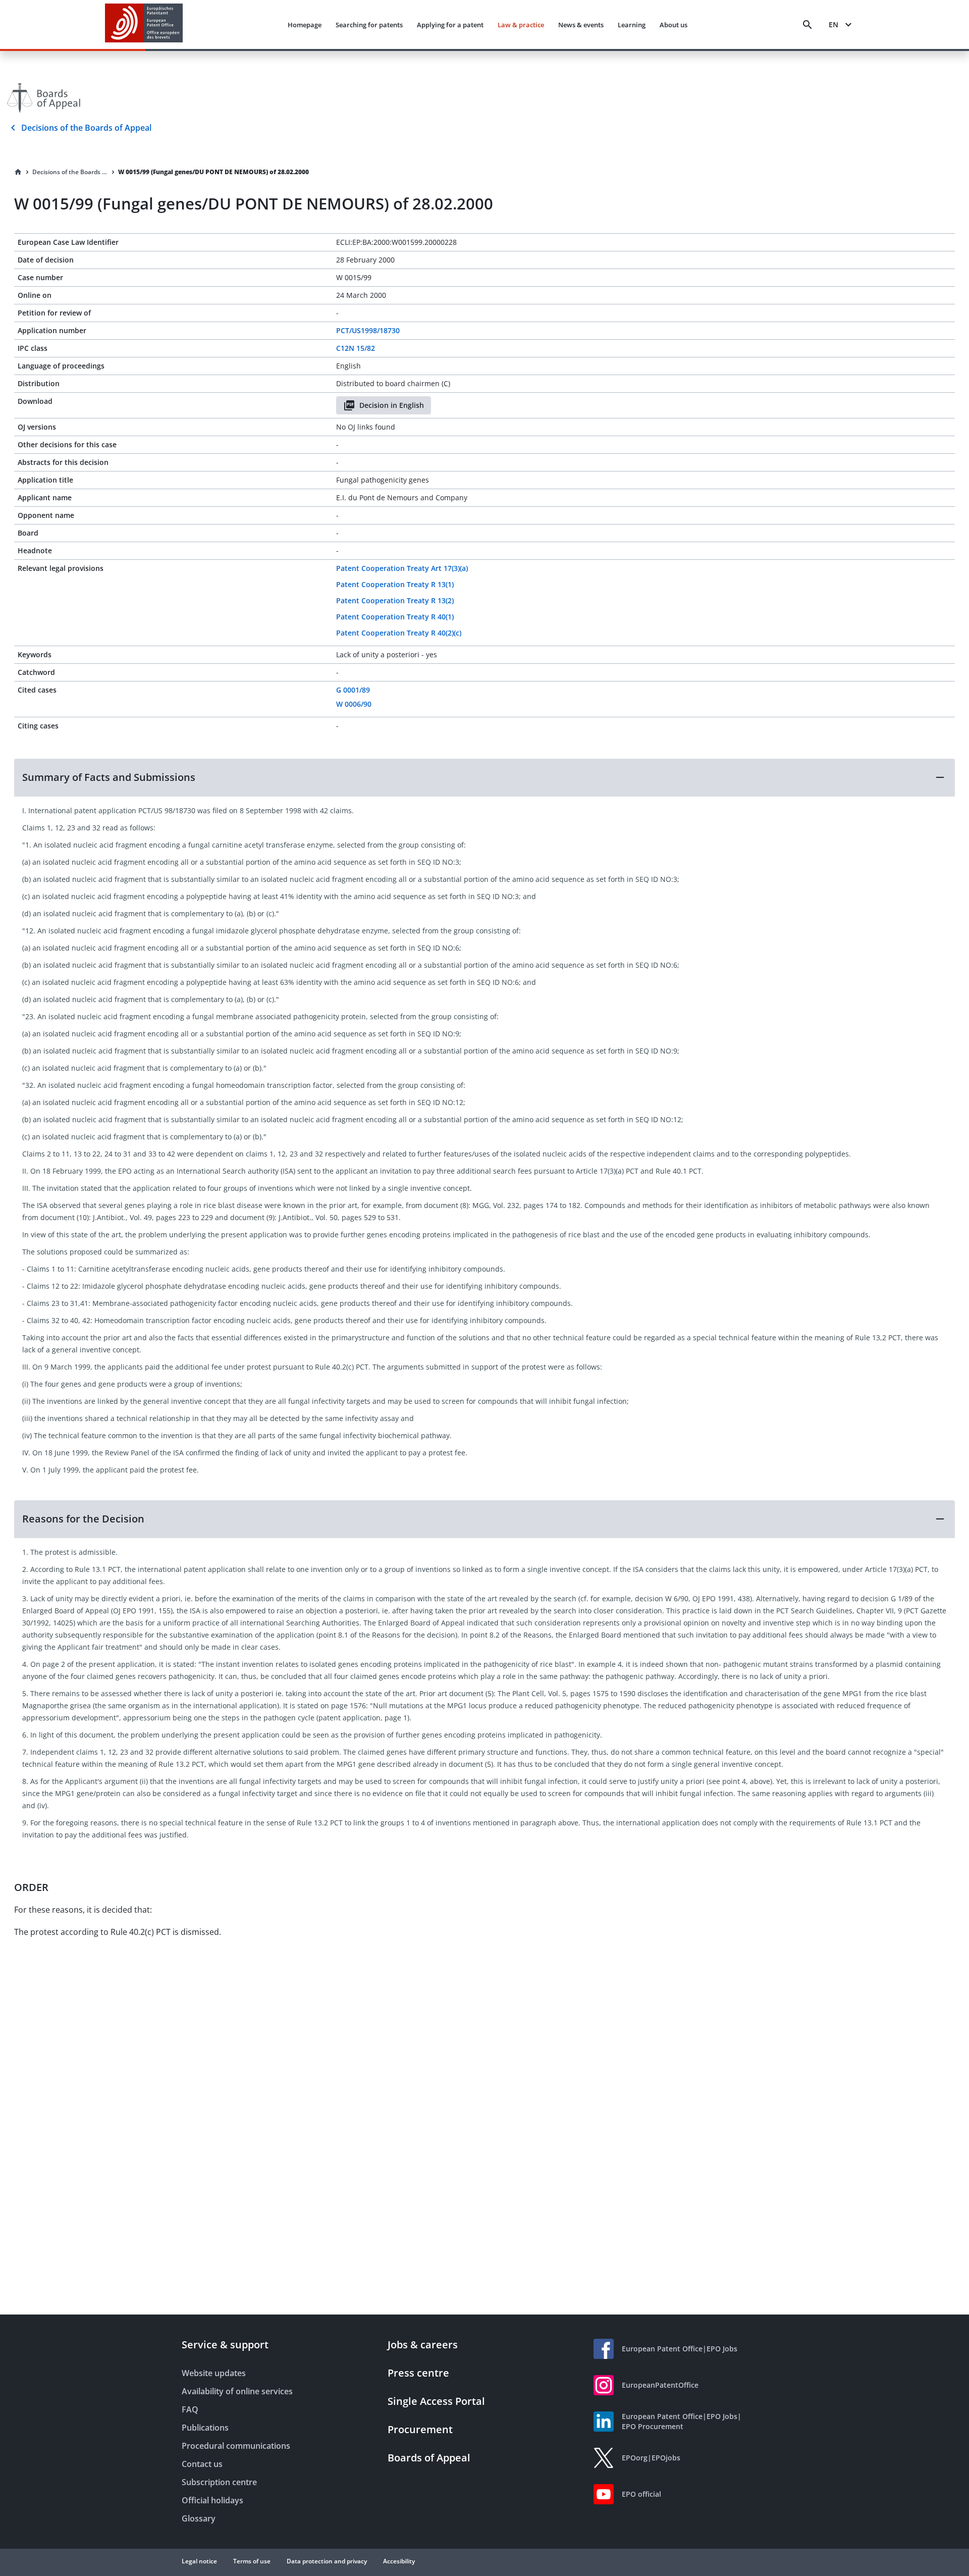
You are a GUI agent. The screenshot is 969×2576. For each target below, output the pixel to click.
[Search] (807, 25)
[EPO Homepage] (144, 24)
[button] (484, 777)
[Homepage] (18, 172)
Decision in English (392, 405)
